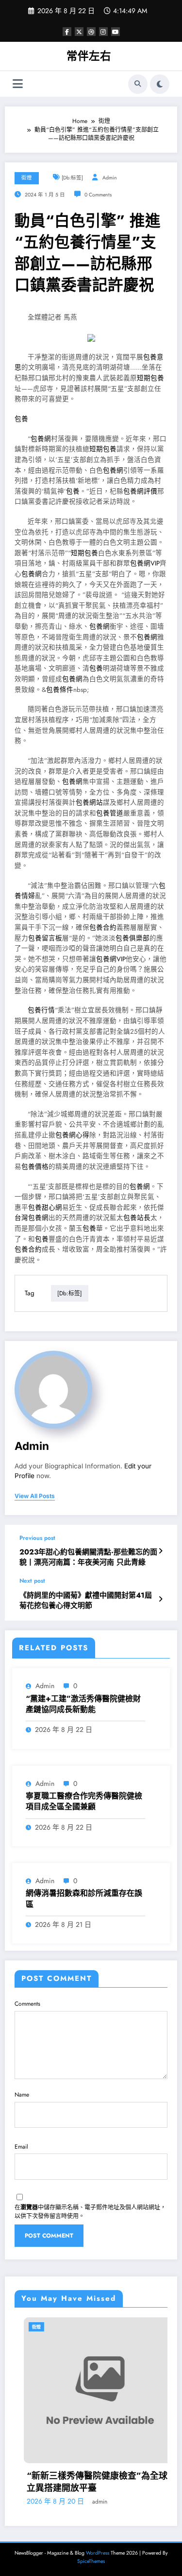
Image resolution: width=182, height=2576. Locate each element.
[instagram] (103, 32)
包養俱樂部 (132, 938)
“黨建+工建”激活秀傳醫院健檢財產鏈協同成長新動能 (83, 1704)
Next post (32, 1581)
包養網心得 (72, 1135)
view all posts (35, 1496)
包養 (21, 419)
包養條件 (60, 690)
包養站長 (137, 1218)
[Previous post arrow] (160, 1551)
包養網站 (89, 803)
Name (22, 2095)
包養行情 (41, 1010)
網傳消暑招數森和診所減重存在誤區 (84, 1899)
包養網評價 (140, 491)
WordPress (98, 2553)
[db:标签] (72, 178)
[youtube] (116, 32)
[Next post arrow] (160, 1599)
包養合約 (103, 927)
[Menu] (18, 84)
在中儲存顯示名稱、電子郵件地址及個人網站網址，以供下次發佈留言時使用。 (90, 2212)
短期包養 (150, 378)
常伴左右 (89, 56)
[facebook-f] (67, 32)
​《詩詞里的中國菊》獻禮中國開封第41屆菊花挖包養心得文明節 (86, 1601)
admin (110, 178)
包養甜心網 (45, 1208)
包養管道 (110, 813)
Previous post (37, 1538)
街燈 (27, 178)
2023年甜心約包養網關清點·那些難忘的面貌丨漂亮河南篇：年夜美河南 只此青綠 (88, 1557)
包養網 (41, 439)
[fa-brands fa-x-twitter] (79, 32)
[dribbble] (91, 32)
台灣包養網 (32, 1218)
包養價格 (35, 1167)
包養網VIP (145, 563)
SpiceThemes (91, 2561)
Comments (27, 2004)
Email (21, 2147)
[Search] (138, 84)
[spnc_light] (160, 84)
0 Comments (98, 195)
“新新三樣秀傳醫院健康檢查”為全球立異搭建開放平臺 (88, 2482)
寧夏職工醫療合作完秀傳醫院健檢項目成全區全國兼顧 (84, 1801)
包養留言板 (45, 938)
